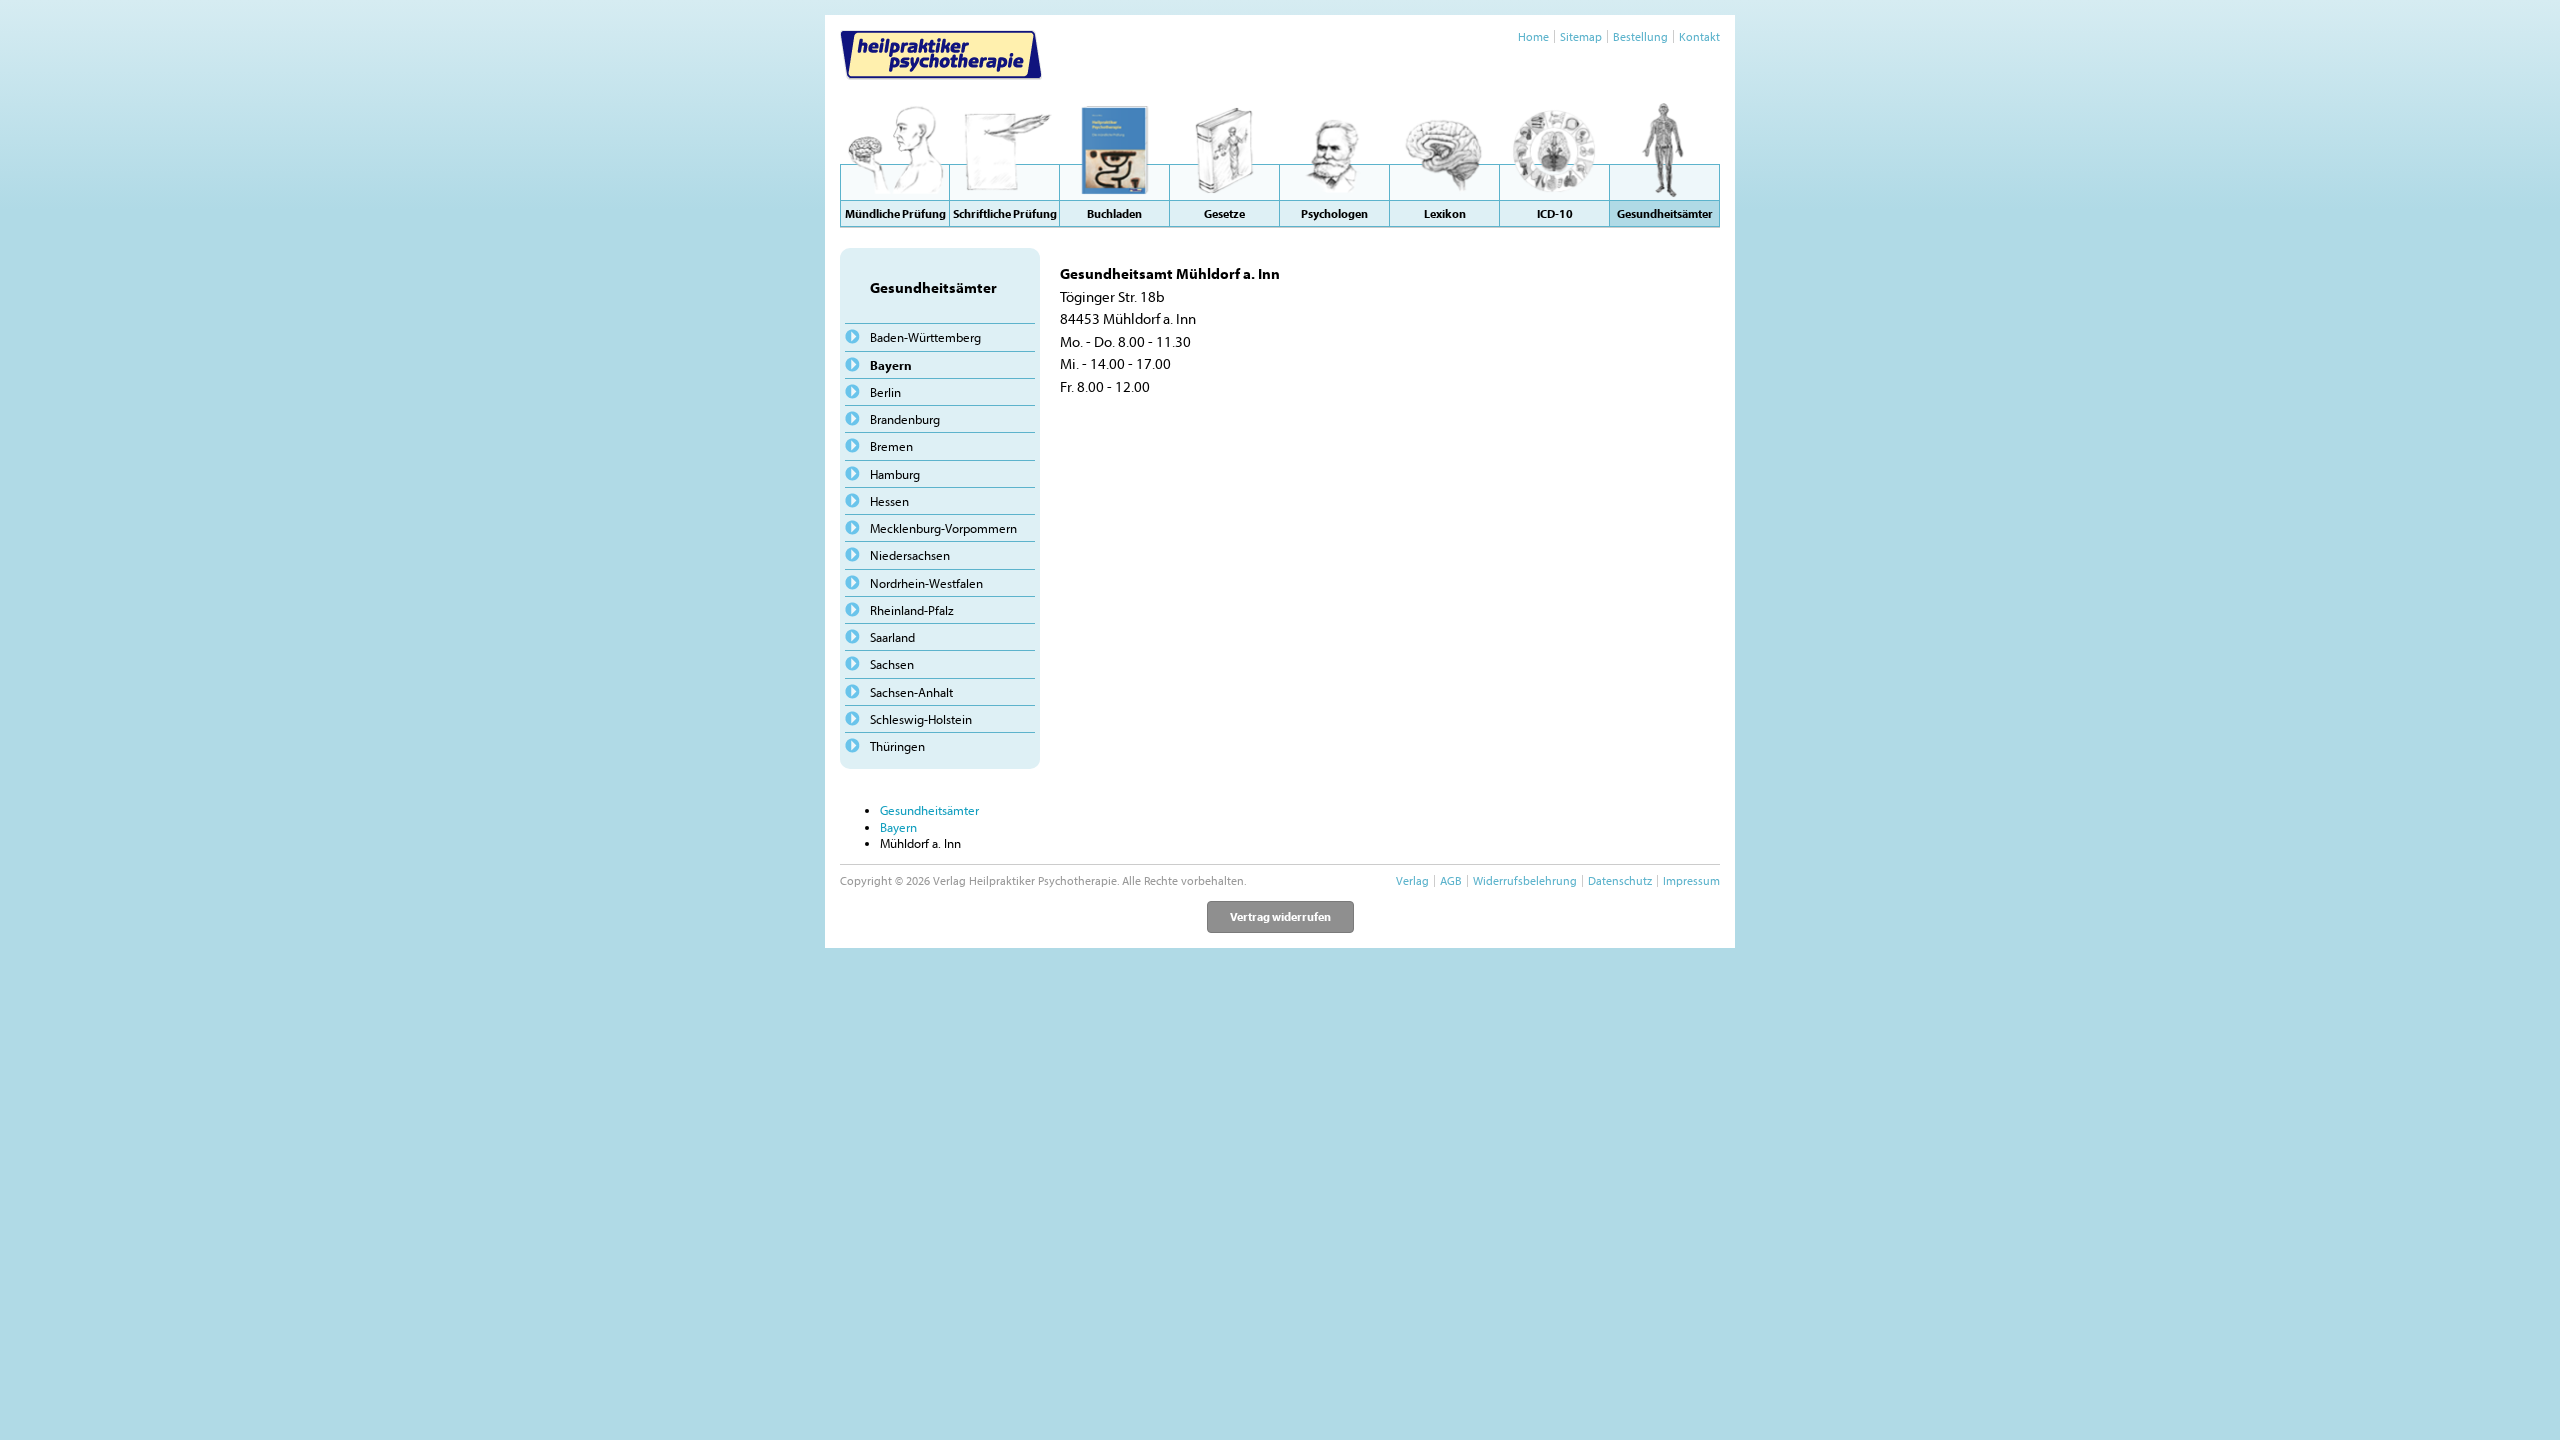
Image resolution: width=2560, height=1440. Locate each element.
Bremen (891, 446)
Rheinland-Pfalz (912, 610)
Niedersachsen (910, 555)
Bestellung (1640, 36)
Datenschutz (1620, 880)
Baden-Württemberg (925, 337)
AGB (1451, 880)
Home (1533, 36)
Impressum (1691, 880)
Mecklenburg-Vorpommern (943, 528)
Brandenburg (905, 419)
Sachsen (892, 664)
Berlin (885, 392)
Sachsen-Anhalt (911, 692)
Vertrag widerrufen (1280, 916)
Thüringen (897, 746)
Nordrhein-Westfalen (926, 583)
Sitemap (1581, 36)
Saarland (892, 637)
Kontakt (1699, 36)
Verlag (1412, 880)
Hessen (889, 501)
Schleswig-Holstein (921, 719)
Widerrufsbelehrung (1525, 880)
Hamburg (895, 474)
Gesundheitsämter (929, 810)
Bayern (891, 365)
